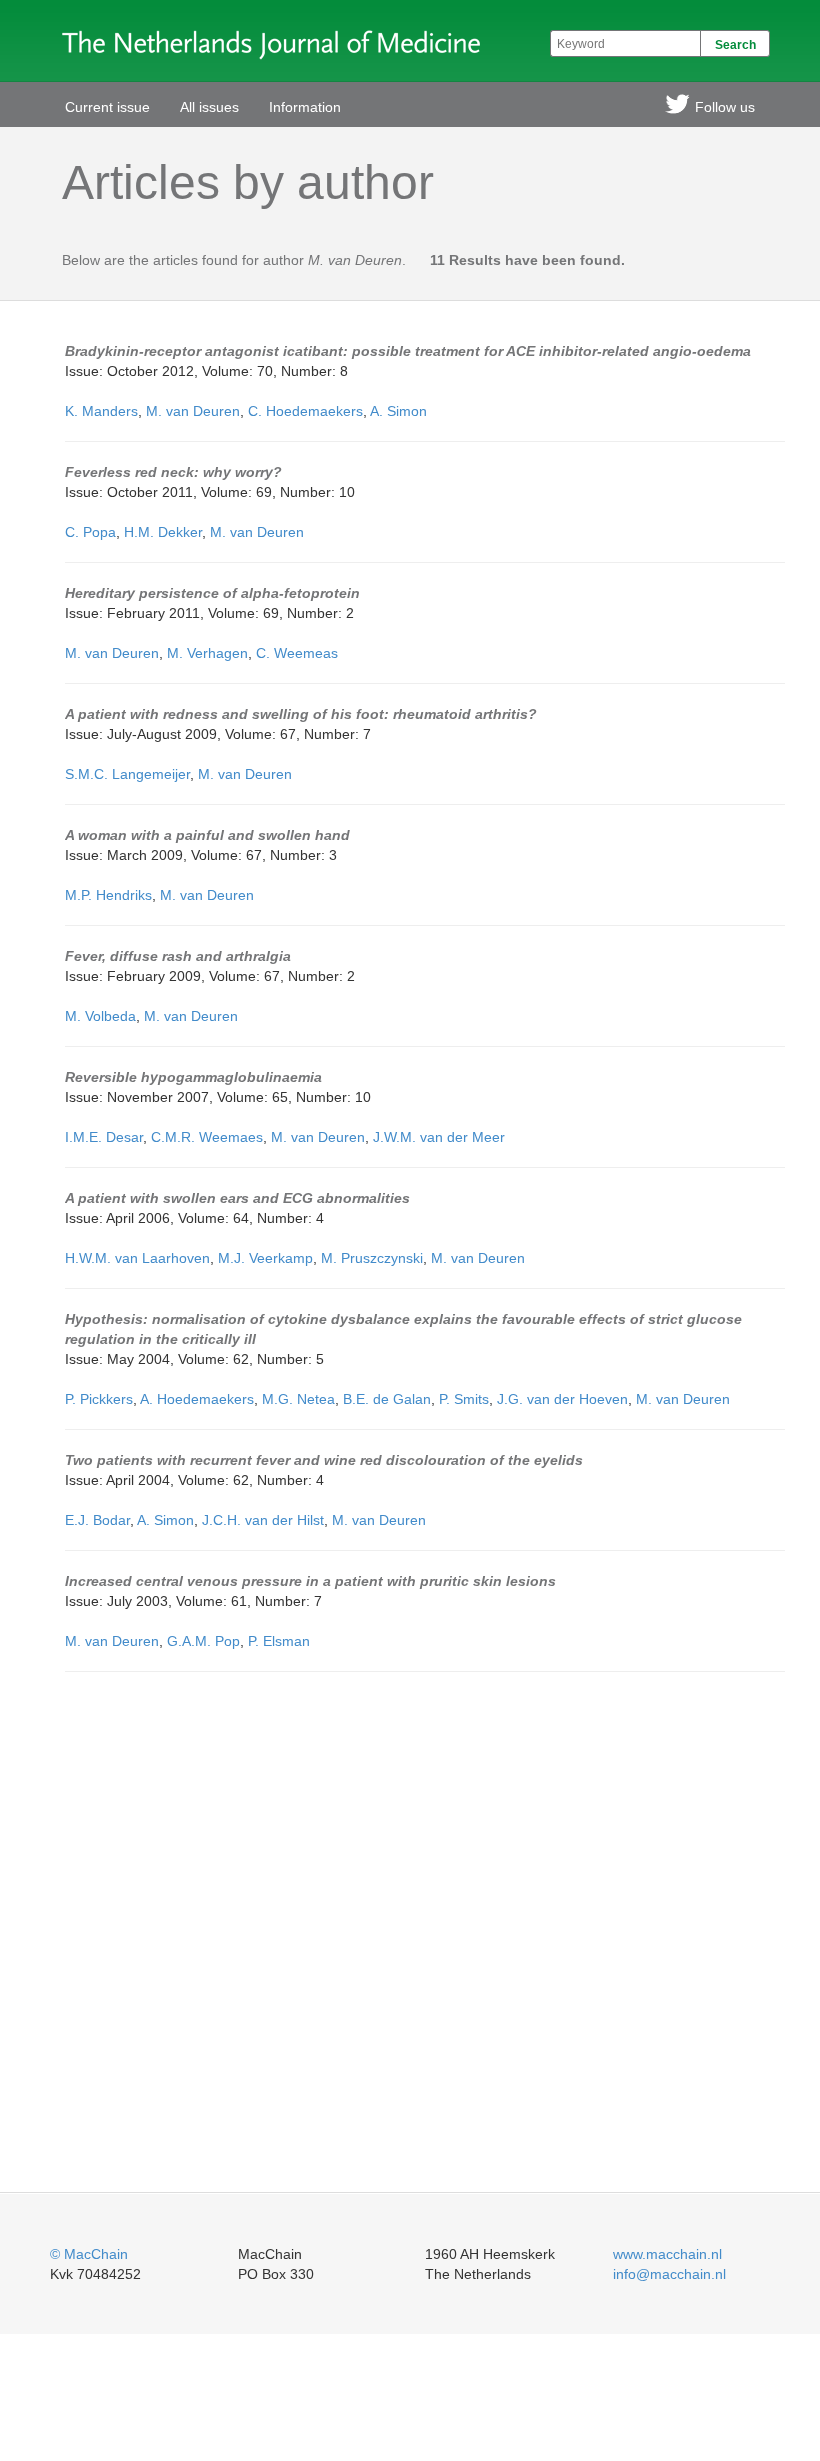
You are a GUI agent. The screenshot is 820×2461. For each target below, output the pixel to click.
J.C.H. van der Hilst (263, 1520)
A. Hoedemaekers (197, 1399)
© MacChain (89, 2254)
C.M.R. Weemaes (207, 1137)
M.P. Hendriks (108, 895)
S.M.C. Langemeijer (127, 774)
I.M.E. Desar (104, 1137)
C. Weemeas (297, 653)
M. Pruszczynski (372, 1258)
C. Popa (90, 532)
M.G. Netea (298, 1399)
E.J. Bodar (97, 1520)
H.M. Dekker (163, 532)
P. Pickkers (99, 1399)
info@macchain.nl (669, 2274)
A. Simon (398, 411)
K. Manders (101, 411)
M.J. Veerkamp (265, 1258)
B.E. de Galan (387, 1399)
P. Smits (464, 1399)
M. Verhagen (207, 653)
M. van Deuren (193, 411)
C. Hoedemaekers (305, 411)
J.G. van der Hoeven (562, 1399)
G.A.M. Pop (203, 1641)
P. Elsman (279, 1641)
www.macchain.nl (667, 2254)
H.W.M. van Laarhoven (137, 1258)
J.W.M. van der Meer (439, 1137)
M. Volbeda (100, 1016)
